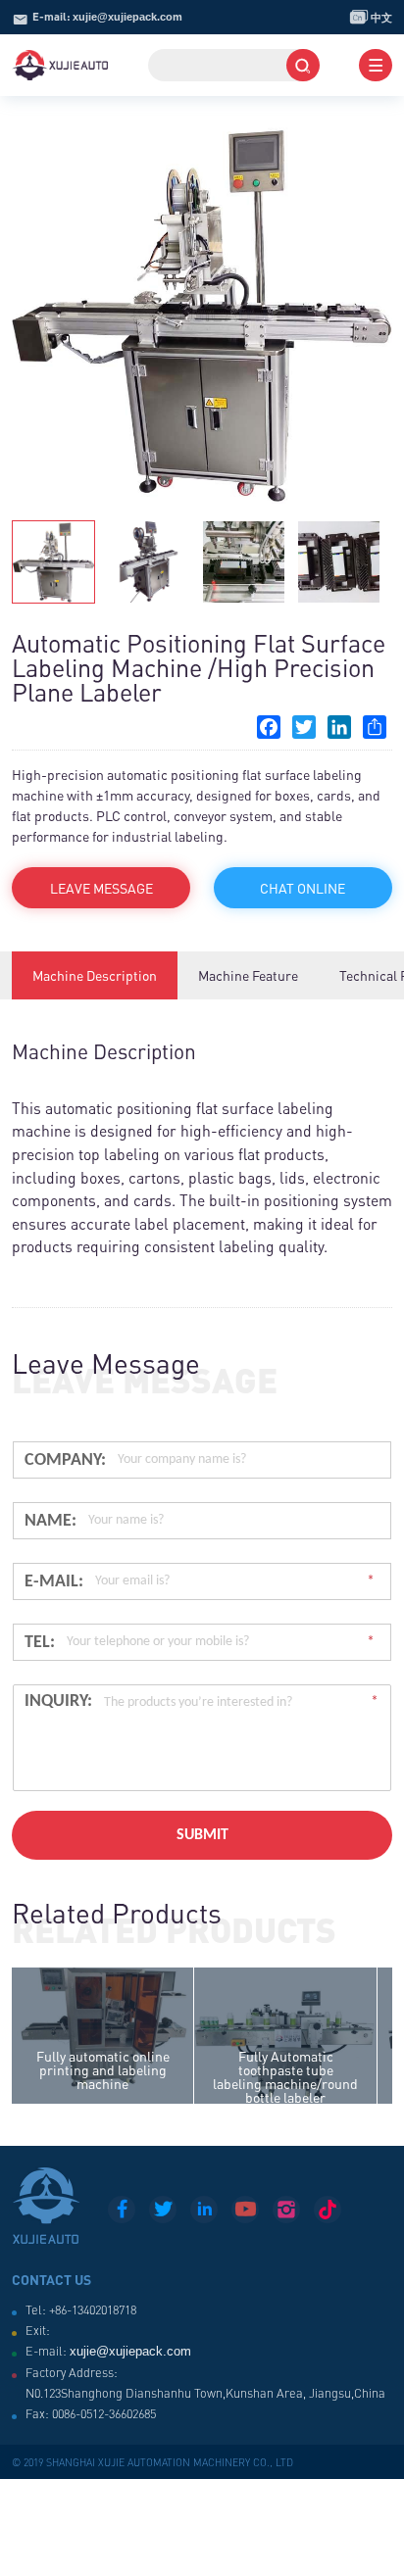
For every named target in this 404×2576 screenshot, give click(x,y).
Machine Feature (248, 975)
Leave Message (101, 888)
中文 (371, 17)
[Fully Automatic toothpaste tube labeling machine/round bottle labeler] (285, 2036)
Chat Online (303, 888)
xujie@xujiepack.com (127, 17)
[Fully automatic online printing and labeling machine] (102, 2036)
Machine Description (95, 975)
